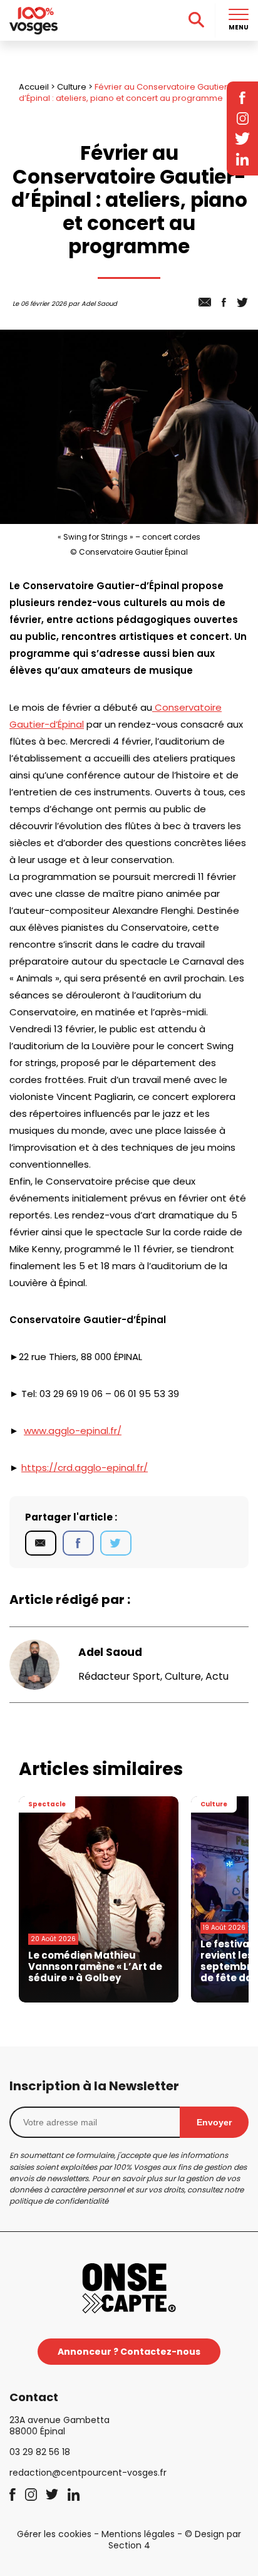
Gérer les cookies (54, 2534)
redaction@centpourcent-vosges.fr (88, 2473)
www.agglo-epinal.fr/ (73, 1431)
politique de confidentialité (59, 2201)
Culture (72, 87)
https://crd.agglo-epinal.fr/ (85, 1468)
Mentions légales (138, 2534)
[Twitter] (116, 1543)
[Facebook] (78, 1543)
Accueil (34, 87)
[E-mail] (41, 1543)
